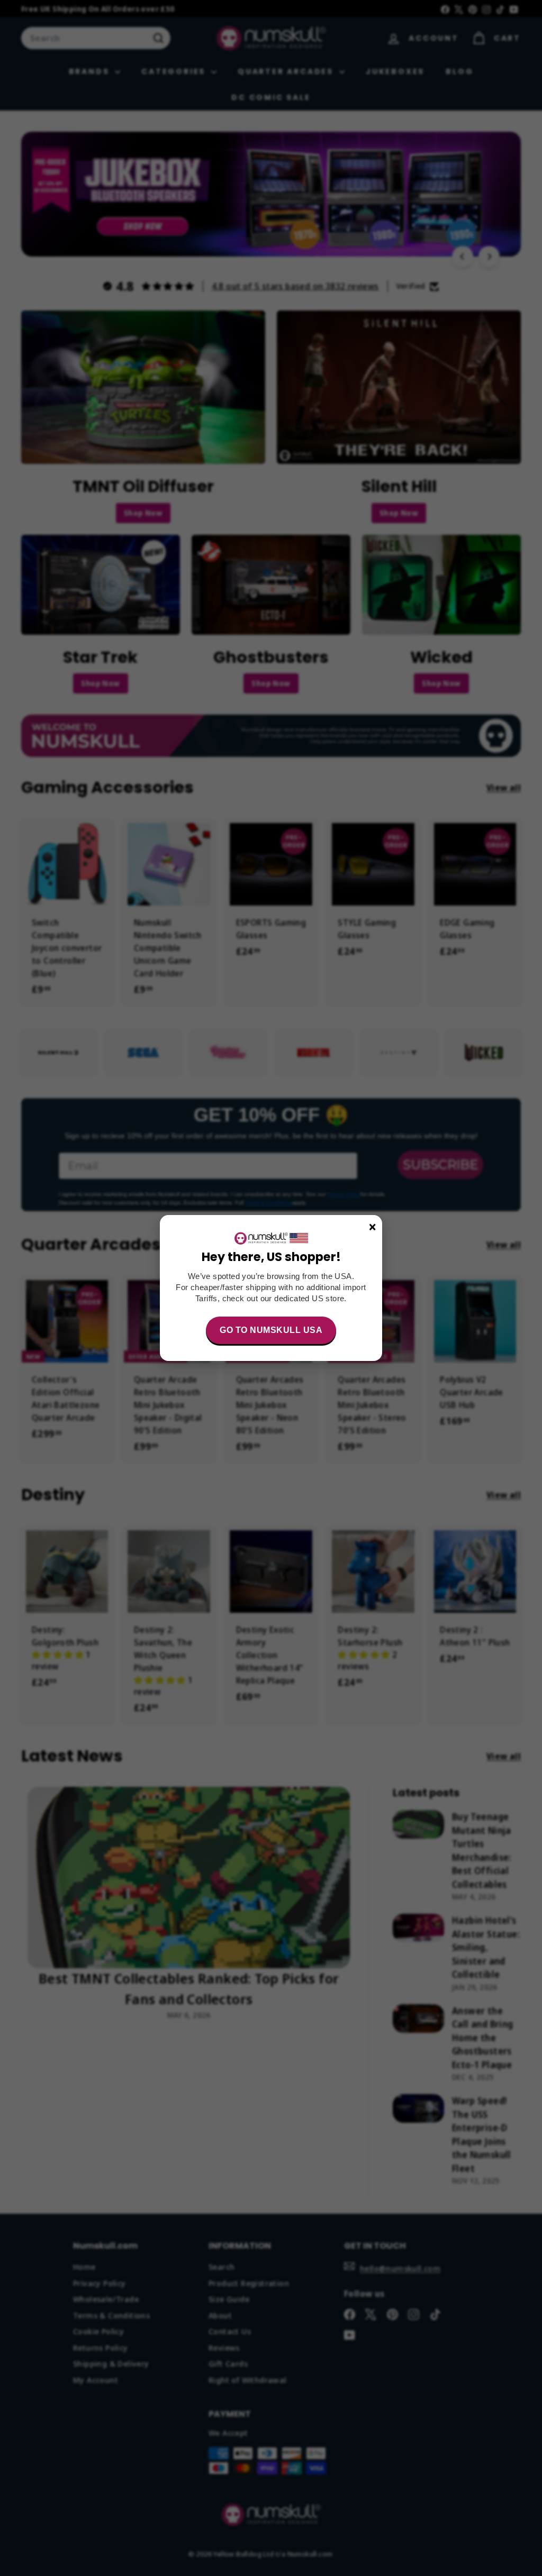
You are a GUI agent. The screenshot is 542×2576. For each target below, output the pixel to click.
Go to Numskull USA (271, 1330)
